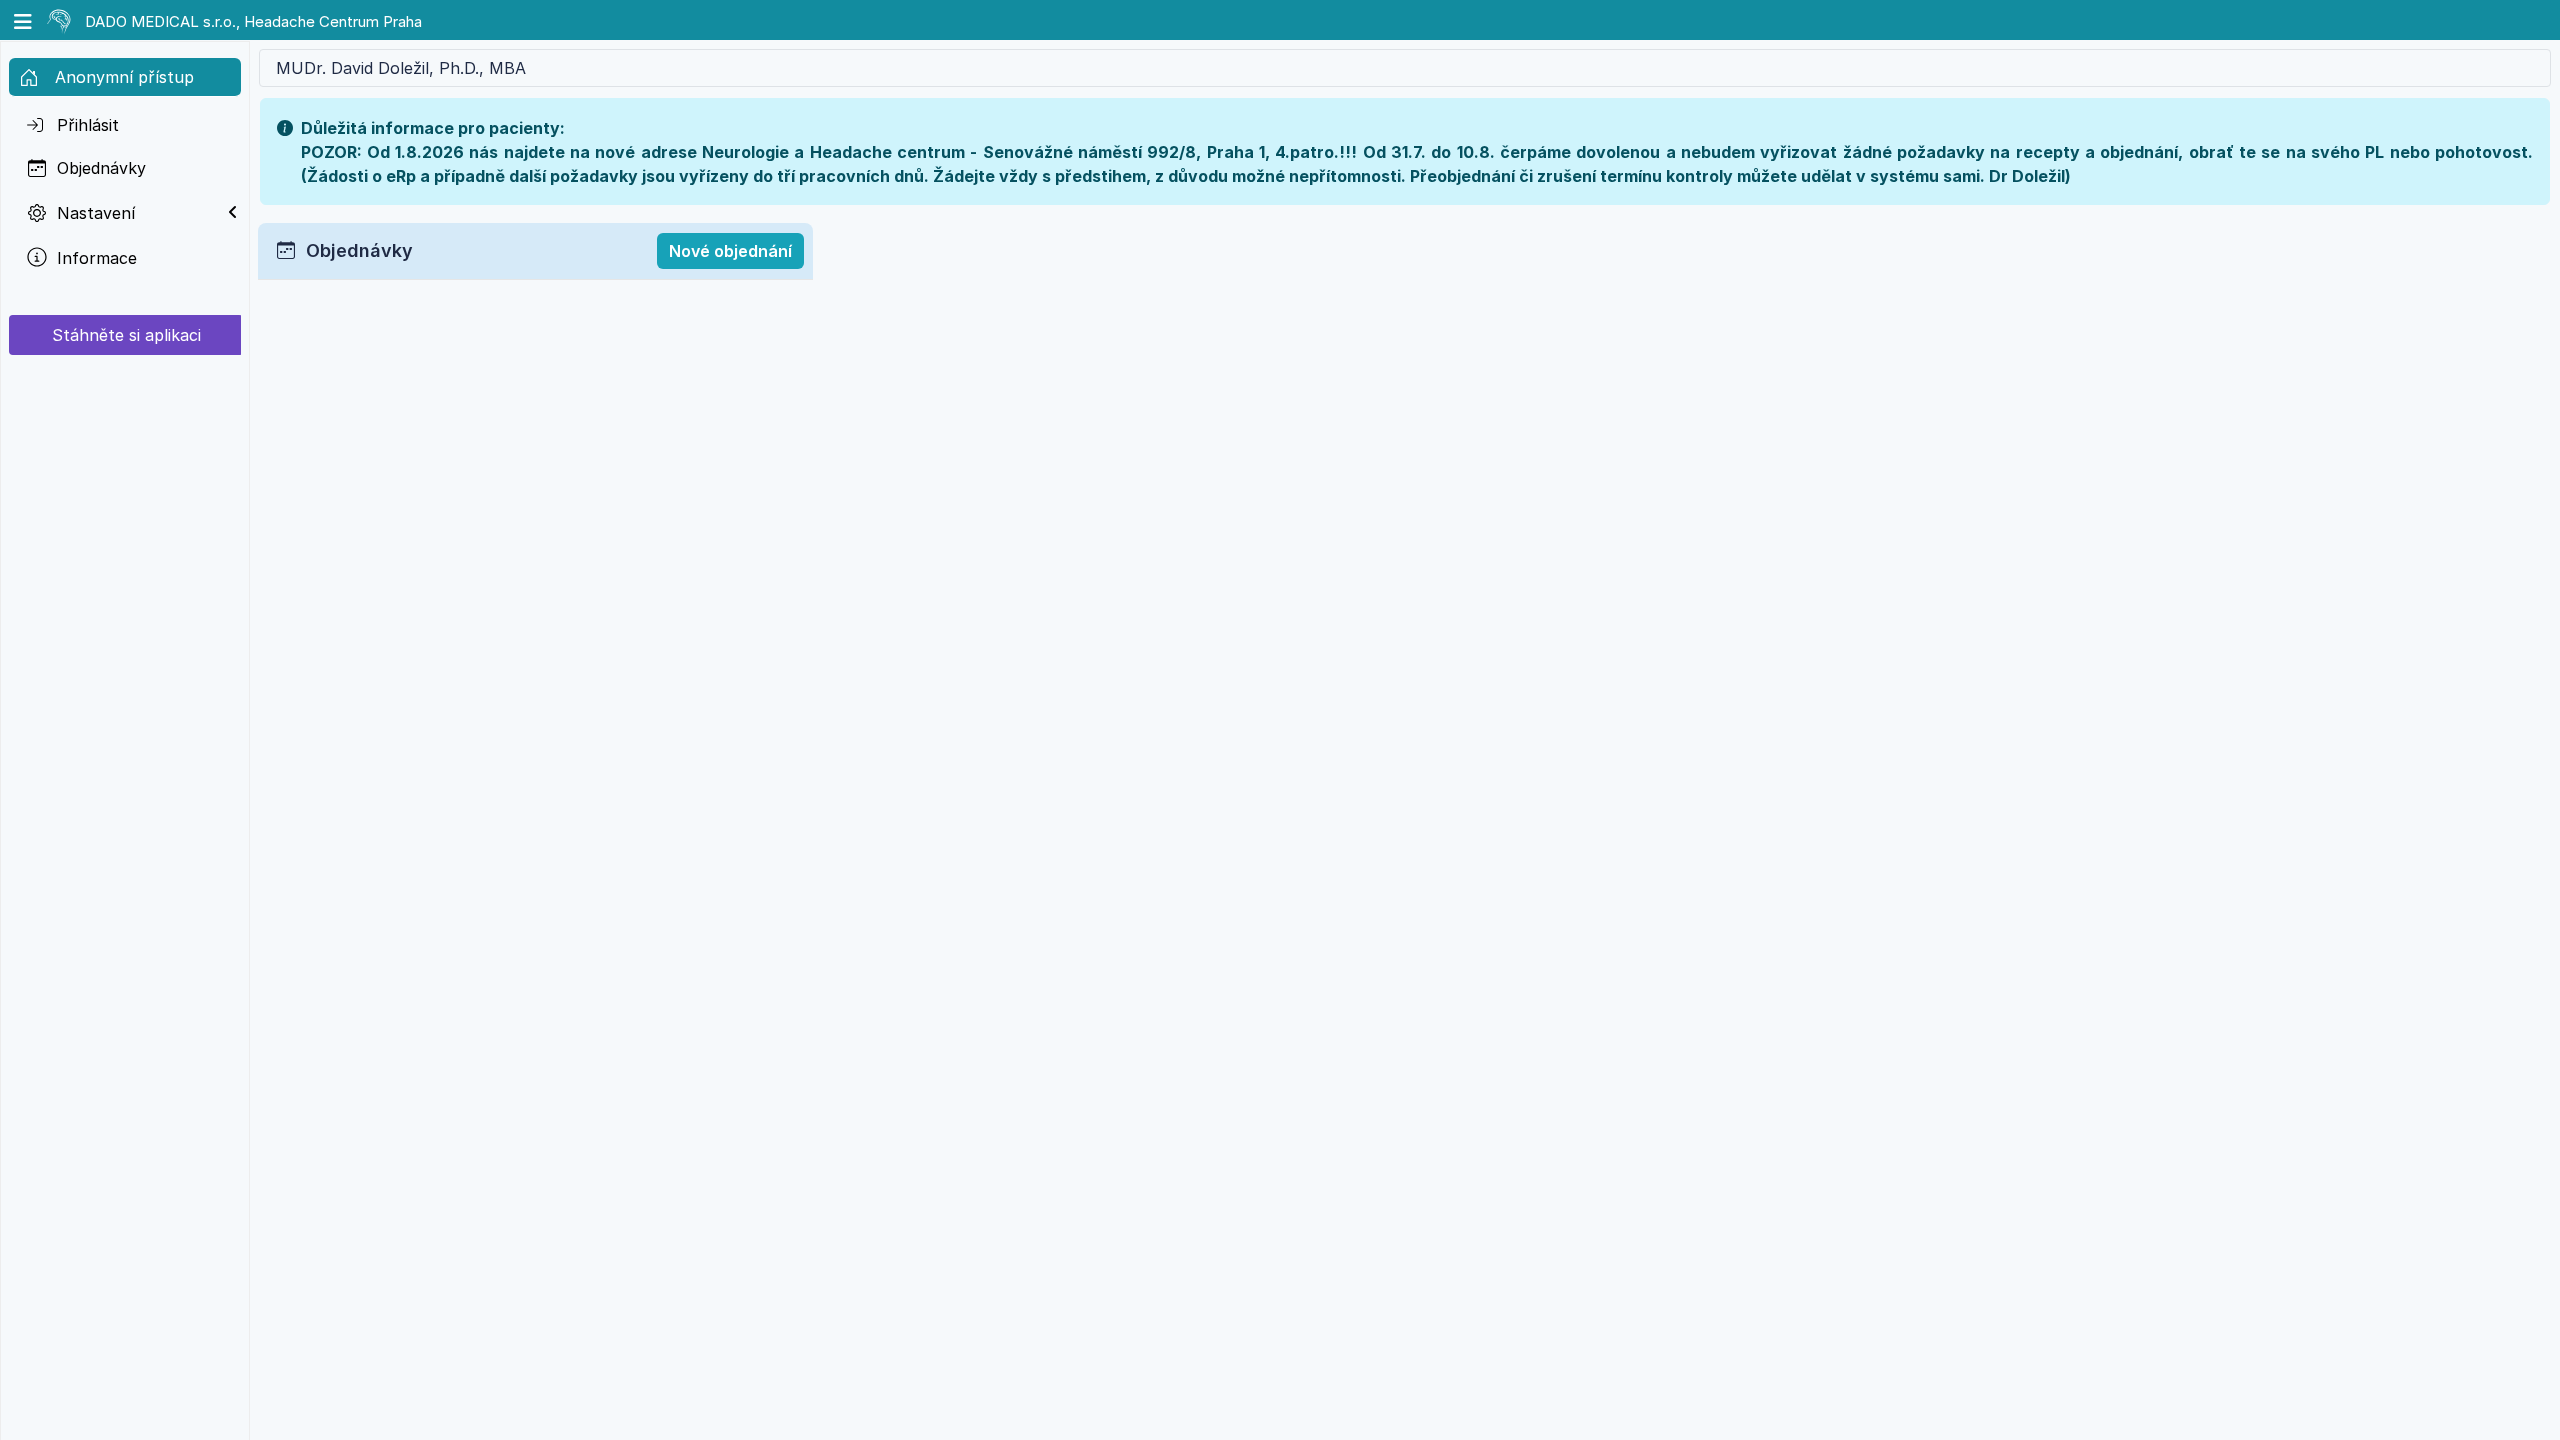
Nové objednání (730, 251)
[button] (25, 20)
